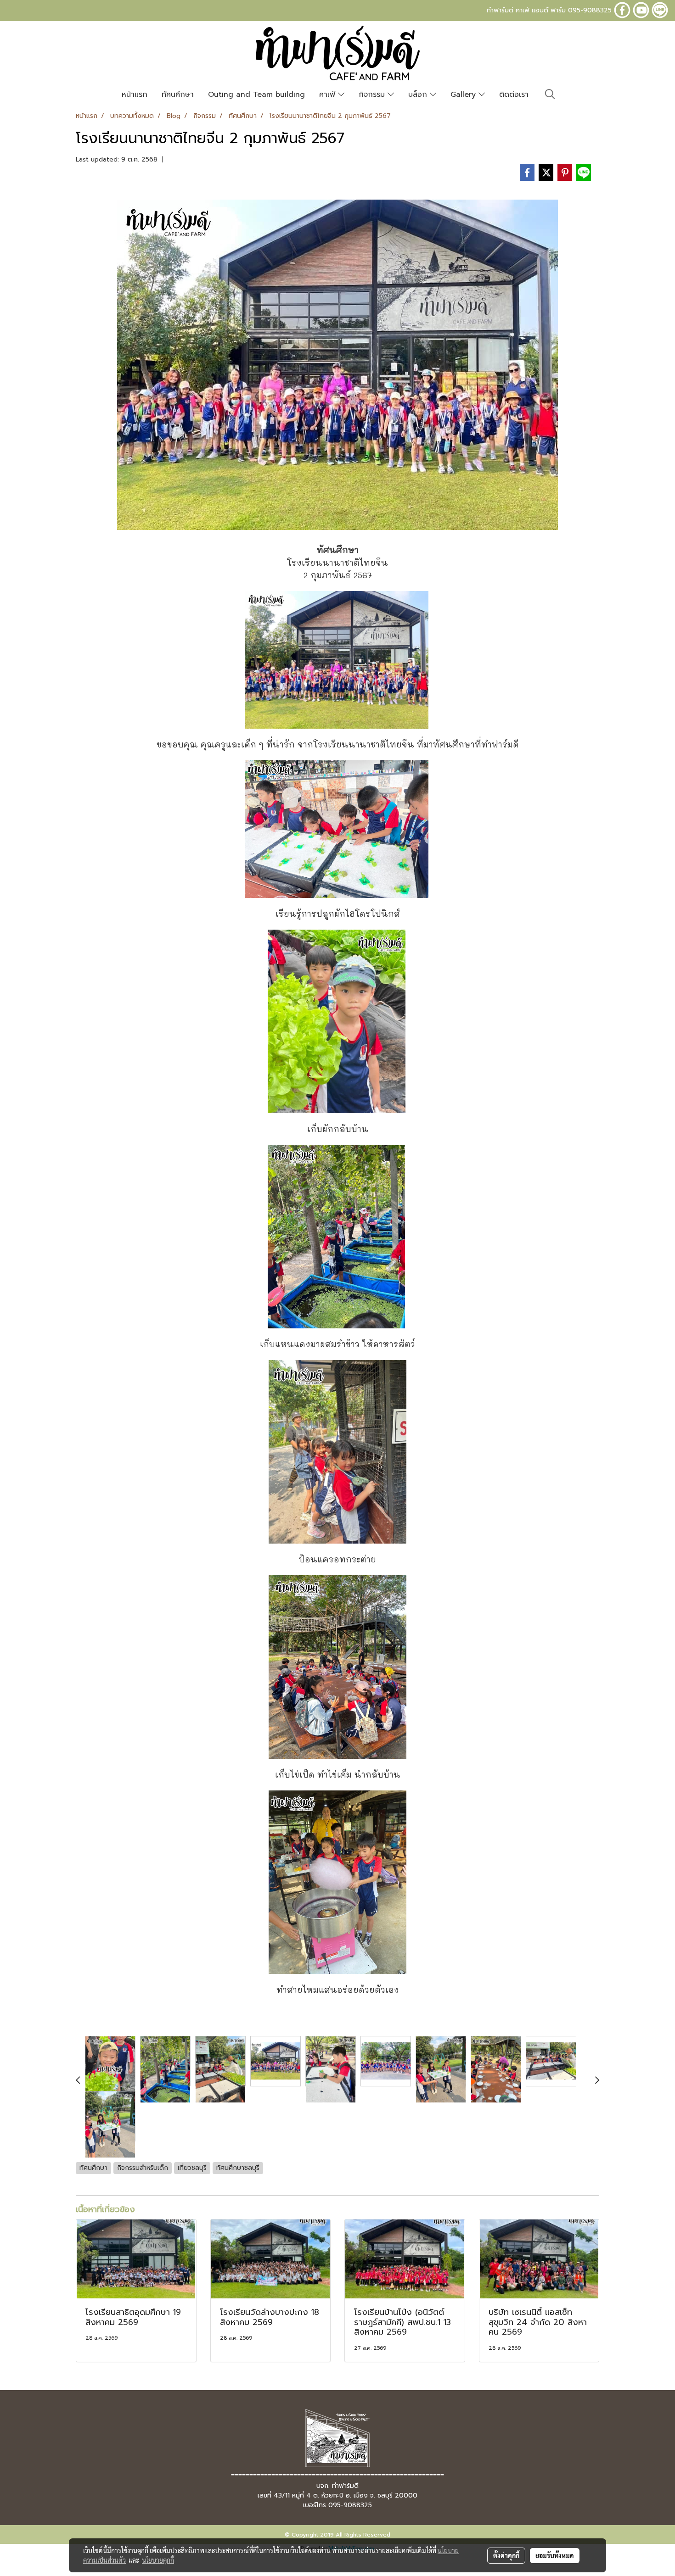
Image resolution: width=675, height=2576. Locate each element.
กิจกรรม (373, 95)
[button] (550, 94)
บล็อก (419, 95)
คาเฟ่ (329, 95)
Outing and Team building (256, 95)
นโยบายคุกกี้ (158, 2560)
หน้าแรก (135, 95)
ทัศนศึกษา (178, 95)
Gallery (464, 95)
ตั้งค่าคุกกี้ (506, 2555)
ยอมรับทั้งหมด (555, 2555)
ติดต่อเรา (514, 95)
